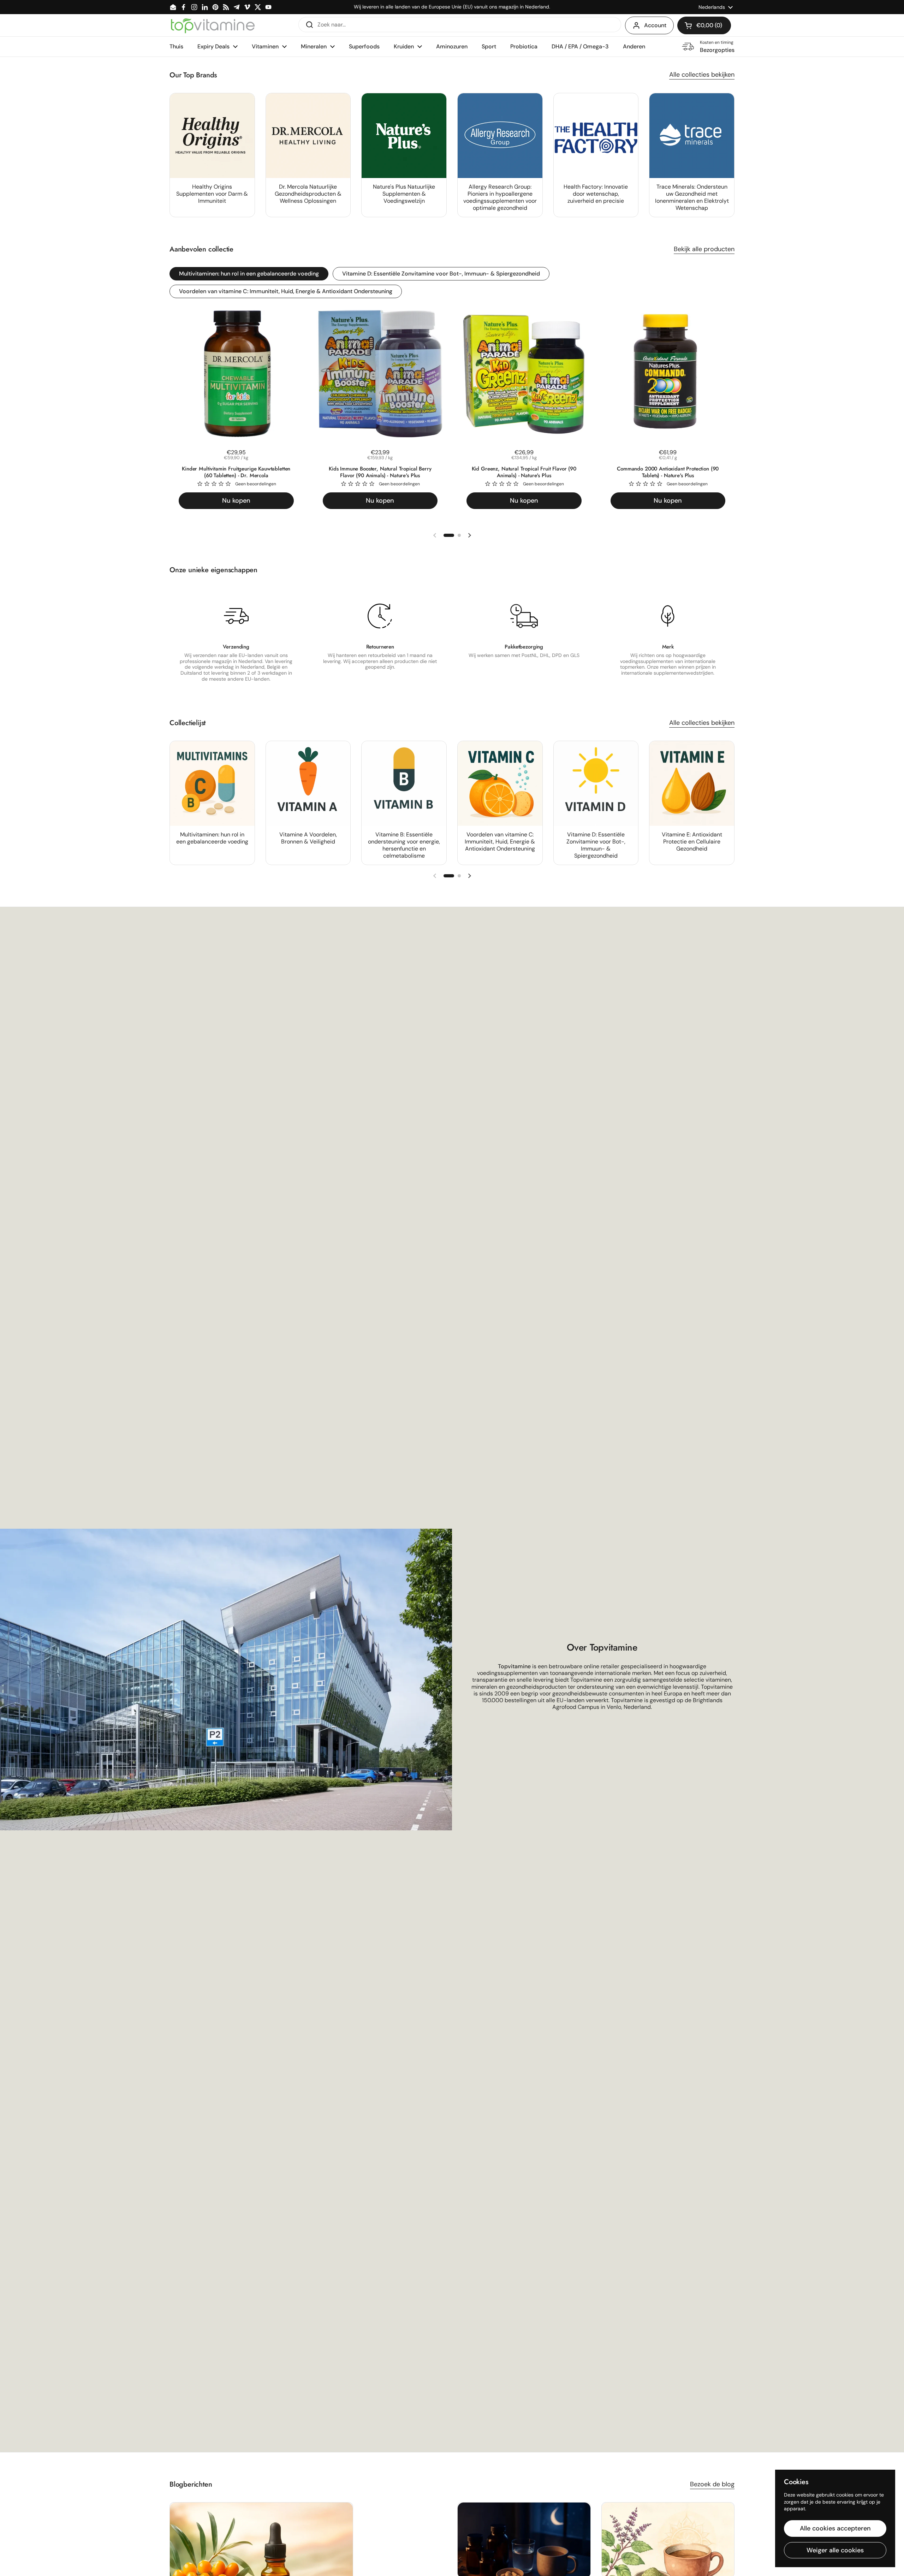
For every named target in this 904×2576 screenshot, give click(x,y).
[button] (704, 25)
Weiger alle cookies (835, 2550)
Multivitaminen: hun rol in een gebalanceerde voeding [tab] (249, 274)
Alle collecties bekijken (702, 75)
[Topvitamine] (213, 25)
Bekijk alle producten (704, 249)
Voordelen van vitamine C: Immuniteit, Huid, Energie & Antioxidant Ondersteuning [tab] (286, 291)
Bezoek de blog (712, 2484)
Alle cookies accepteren (835, 2528)
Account (655, 25)
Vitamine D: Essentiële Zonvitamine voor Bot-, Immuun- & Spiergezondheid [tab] (441, 274)
